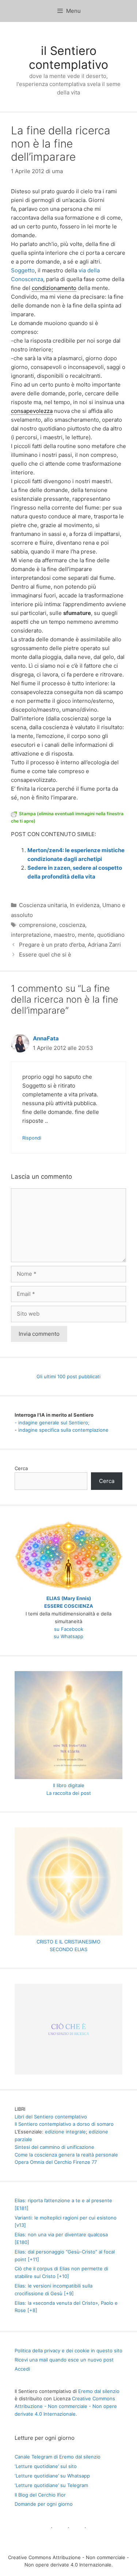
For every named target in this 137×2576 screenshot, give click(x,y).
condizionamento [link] (54, 288)
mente (86, 935)
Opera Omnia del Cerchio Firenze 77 (56, 2162)
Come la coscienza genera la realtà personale (66, 2155)
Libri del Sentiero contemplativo (51, 2117)
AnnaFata (46, 1038)
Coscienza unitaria (43, 905)
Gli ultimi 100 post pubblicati (68, 1376)
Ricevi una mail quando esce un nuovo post (64, 2360)
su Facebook (69, 1629)
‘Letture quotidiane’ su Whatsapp (52, 2476)
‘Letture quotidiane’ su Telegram (51, 2485)
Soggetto (23, 270)
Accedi (22, 2369)
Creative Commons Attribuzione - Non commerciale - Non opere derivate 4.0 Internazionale (66, 2406)
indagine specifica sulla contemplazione (63, 1430)
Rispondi (32, 1138)
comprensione (38, 925)
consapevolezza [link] (32, 411)
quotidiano (111, 935)
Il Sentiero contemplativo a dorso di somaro (64, 2124)
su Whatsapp (68, 1636)
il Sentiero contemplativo (68, 58)
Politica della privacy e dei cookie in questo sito (68, 2351)
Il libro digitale (69, 1785)
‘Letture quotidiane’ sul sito (46, 2466)
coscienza (72, 925)
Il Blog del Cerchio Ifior (40, 2495)
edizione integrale (65, 2132)
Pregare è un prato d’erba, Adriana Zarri (70, 945)
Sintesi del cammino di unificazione (54, 2147)
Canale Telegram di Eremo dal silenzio (58, 2457)
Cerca (21, 1468)
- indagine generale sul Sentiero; (52, 1423)
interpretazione (31, 935)
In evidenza (85, 905)
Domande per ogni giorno (44, 2504)
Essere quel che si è (45, 955)
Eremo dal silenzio (99, 2391)
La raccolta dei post (69, 1793)
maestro (64, 935)
